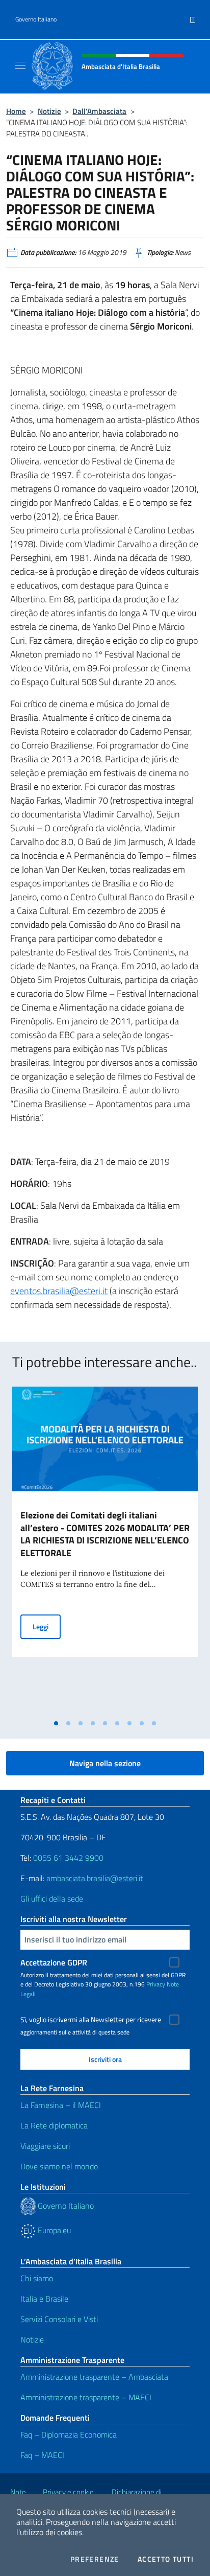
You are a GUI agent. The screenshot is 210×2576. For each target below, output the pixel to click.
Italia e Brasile (44, 2299)
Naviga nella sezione (105, 1763)
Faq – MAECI (42, 2455)
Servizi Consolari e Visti (59, 2319)
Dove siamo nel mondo (59, 2166)
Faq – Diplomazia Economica (69, 2434)
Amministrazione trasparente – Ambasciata (94, 2377)
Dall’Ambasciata (99, 111)
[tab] (56, 1723)
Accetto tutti (166, 2559)
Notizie (49, 111)
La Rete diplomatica (54, 2125)
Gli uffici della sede (52, 1899)
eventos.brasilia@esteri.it (59, 1291)
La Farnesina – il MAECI (61, 2105)
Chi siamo (37, 2278)
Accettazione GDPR (54, 1962)
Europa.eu (53, 2230)
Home (16, 111)
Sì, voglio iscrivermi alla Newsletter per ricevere (91, 2020)
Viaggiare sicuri (45, 2146)
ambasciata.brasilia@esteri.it (95, 1878)
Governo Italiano (36, 19)
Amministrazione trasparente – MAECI (86, 2397)
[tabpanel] (105, 1550)
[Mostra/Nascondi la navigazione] (20, 65)
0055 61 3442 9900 (67, 1858)
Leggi (47, 1626)
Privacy (156, 1984)
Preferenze (95, 2559)
